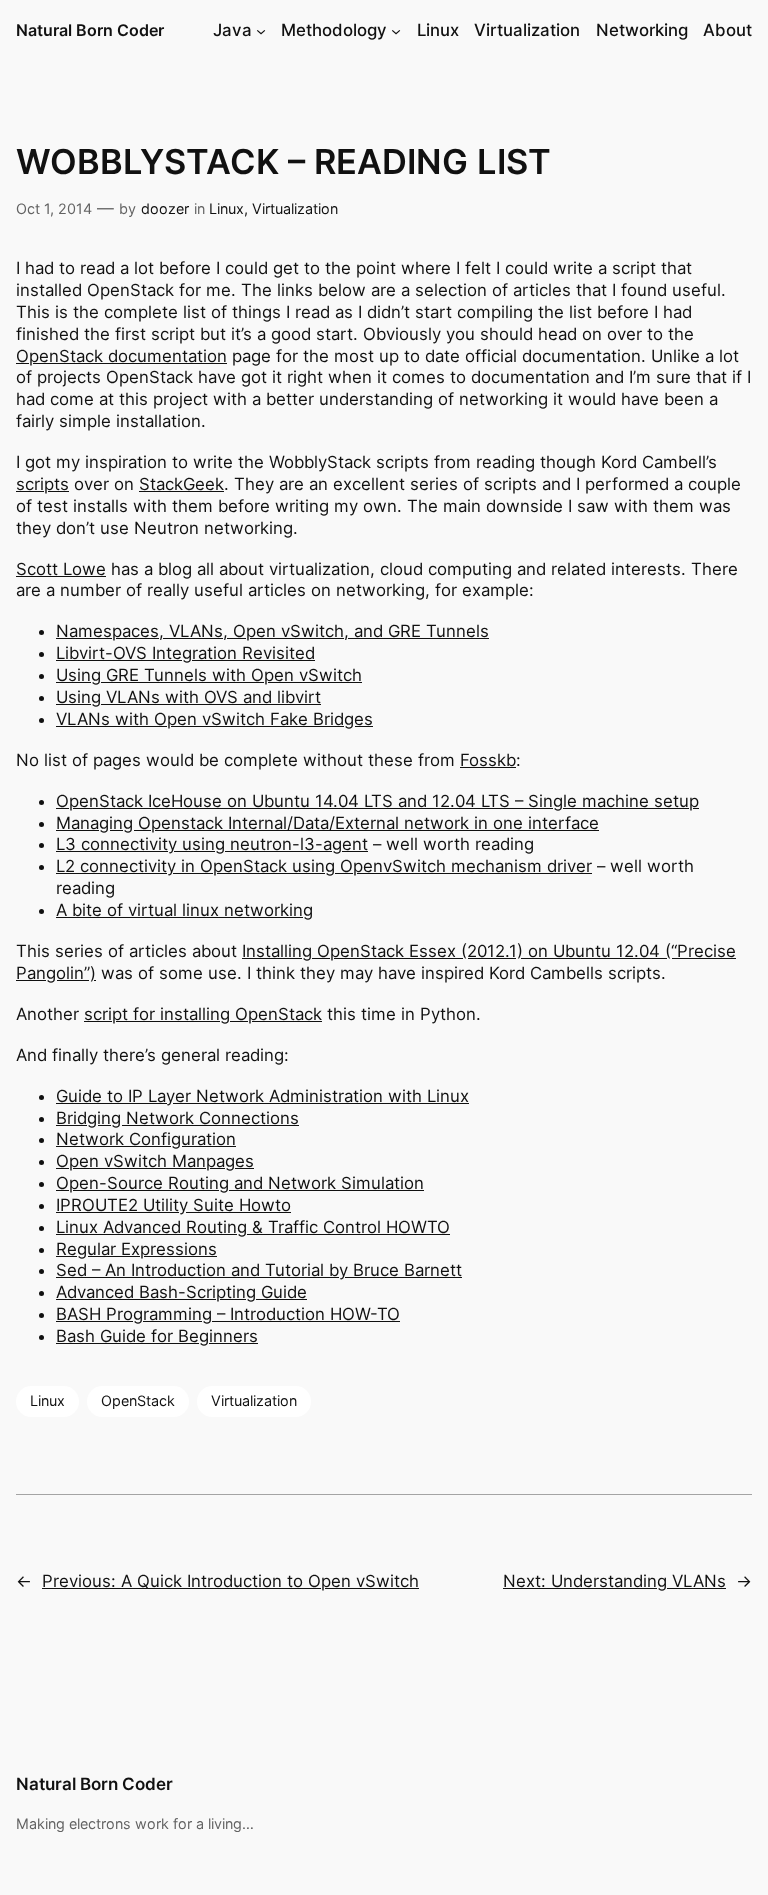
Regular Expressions (136, 1249)
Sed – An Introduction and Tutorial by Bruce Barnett (259, 1270)
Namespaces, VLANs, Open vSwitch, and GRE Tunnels (272, 631)
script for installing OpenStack (203, 1014)
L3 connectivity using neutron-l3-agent (212, 844)
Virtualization (295, 208)
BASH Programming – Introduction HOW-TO (228, 1314)
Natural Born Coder (90, 30)
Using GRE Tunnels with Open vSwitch (209, 675)
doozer (165, 208)
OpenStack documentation (121, 356)
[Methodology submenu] (396, 31)
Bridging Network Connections (177, 1118)
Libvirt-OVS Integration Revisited (185, 653)
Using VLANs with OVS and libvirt (188, 697)
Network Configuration (146, 1139)
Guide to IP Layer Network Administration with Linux (262, 1096)
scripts (42, 484)
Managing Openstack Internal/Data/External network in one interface (327, 823)
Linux (226, 208)
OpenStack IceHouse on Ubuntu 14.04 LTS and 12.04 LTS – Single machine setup (377, 801)
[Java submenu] (261, 31)
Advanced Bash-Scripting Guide (181, 1292)
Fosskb (488, 760)
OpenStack (138, 1400)
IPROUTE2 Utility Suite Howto (173, 1205)
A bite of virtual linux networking (184, 910)
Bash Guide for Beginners (157, 1336)
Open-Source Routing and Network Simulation (240, 1183)
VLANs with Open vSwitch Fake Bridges (214, 719)
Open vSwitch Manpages (155, 1161)
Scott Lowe (61, 569)
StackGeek (181, 484)
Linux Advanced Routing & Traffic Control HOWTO (253, 1227)
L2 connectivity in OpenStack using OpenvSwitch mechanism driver (324, 866)
